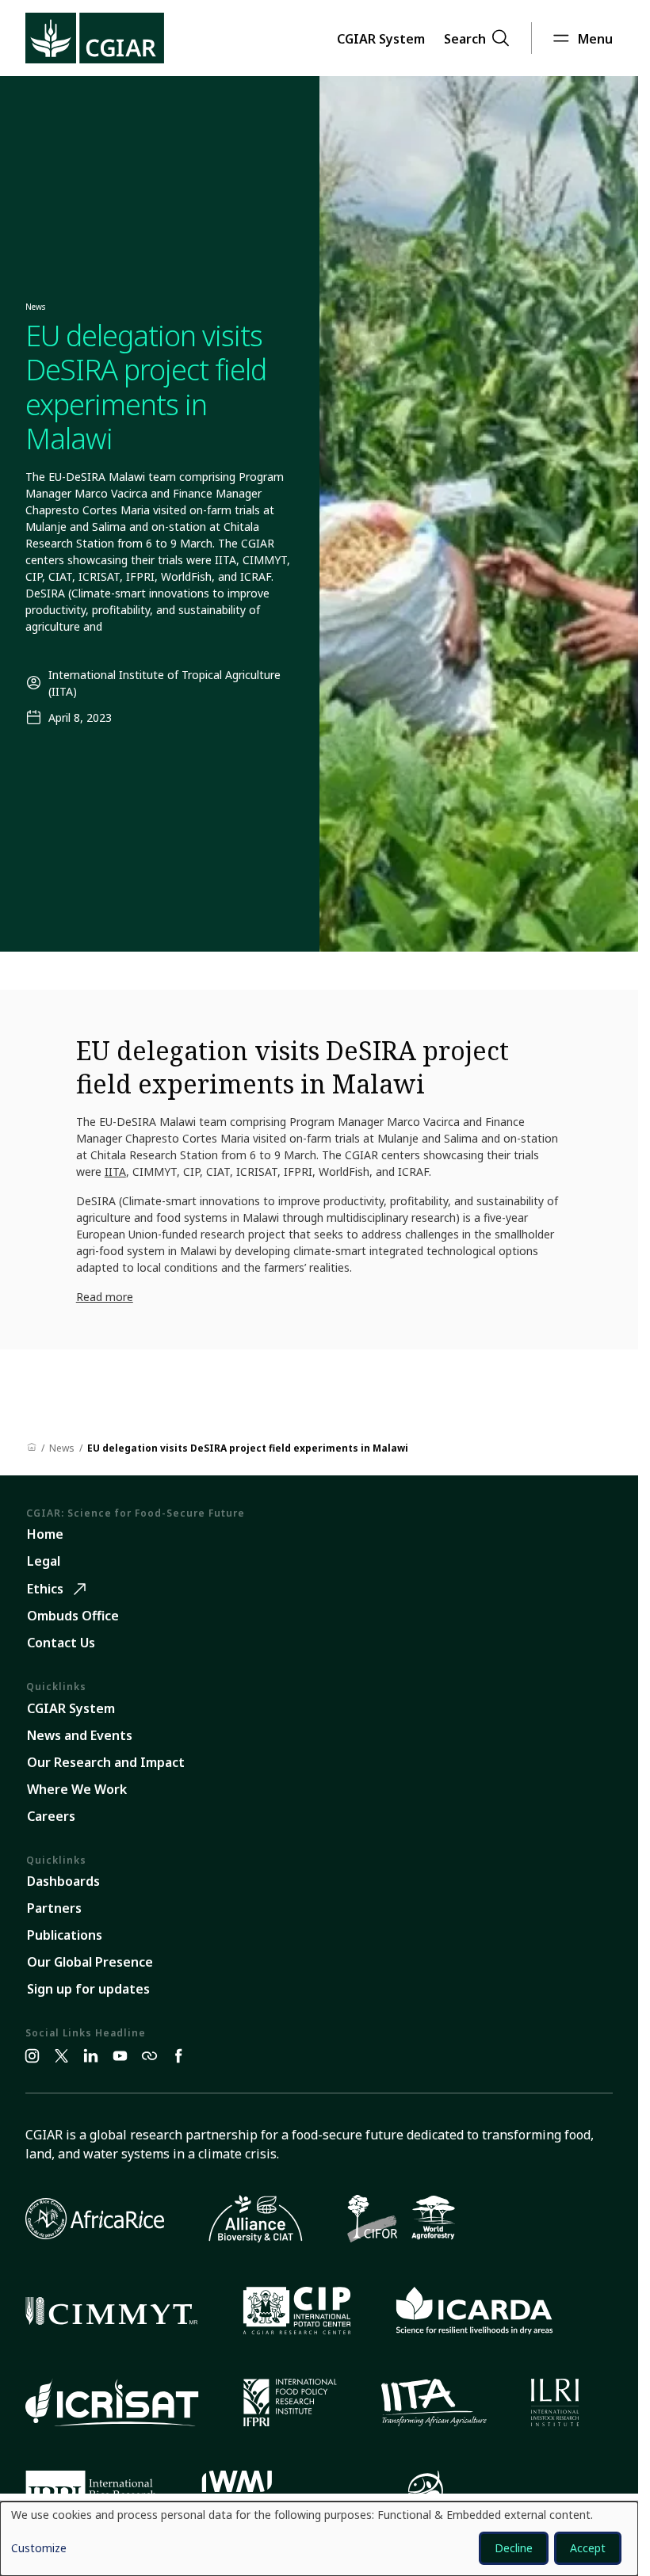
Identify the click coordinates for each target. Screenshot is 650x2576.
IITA (115, 1172)
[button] (381, 38)
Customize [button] (39, 2549)
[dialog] (319, 2539)
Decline (514, 2548)
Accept (588, 2548)
